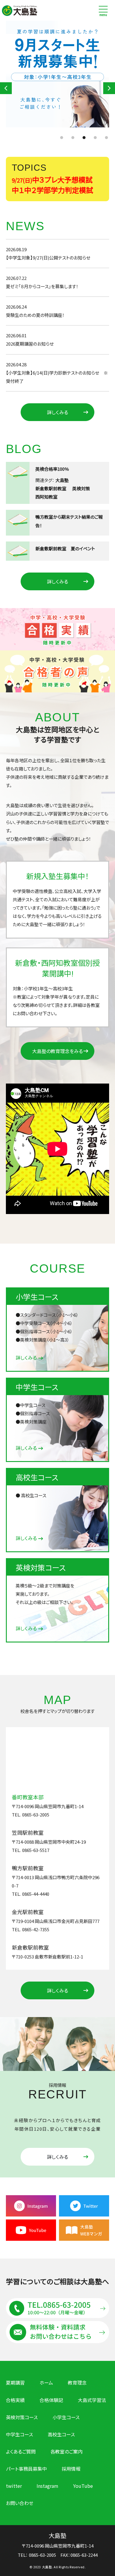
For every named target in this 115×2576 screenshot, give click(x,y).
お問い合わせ (20, 2503)
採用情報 (71, 2469)
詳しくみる (57, 412)
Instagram (47, 2486)
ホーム (46, 2383)
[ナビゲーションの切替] (103, 10)
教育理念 (77, 2383)
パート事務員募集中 (26, 2469)
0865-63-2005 (42, 2555)
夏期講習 (15, 2383)
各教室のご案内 (66, 2452)
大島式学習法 (92, 2400)
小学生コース (66, 2417)
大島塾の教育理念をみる (57, 1051)
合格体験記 (51, 2400)
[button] (6, 88)
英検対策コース (22, 2417)
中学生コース (19, 2434)
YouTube (83, 2486)
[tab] (56, 1806)
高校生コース (61, 2434)
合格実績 (15, 2400)
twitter (14, 2486)
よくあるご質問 (21, 2452)
